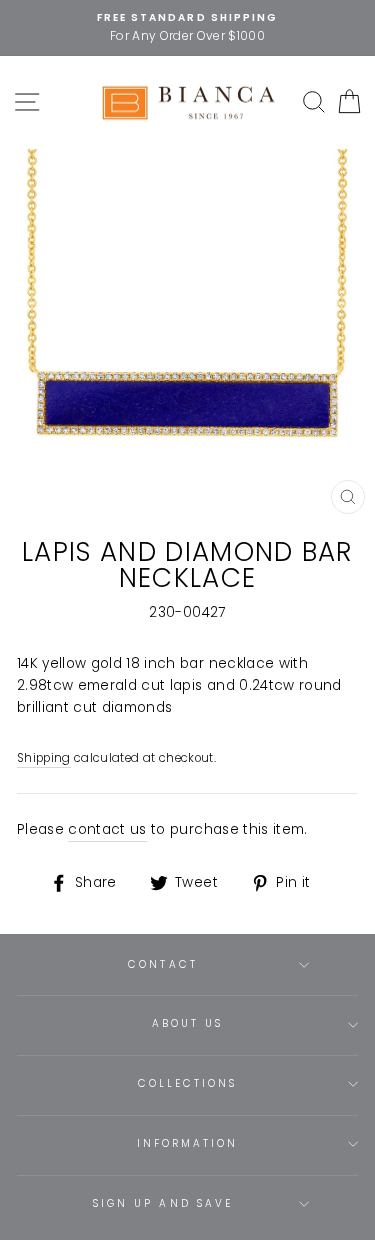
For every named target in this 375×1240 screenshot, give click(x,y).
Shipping (44, 758)
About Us (187, 1023)
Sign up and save (163, 1203)
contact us (107, 829)
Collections (188, 1083)
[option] (187, 28)
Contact (162, 964)
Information (188, 1143)
